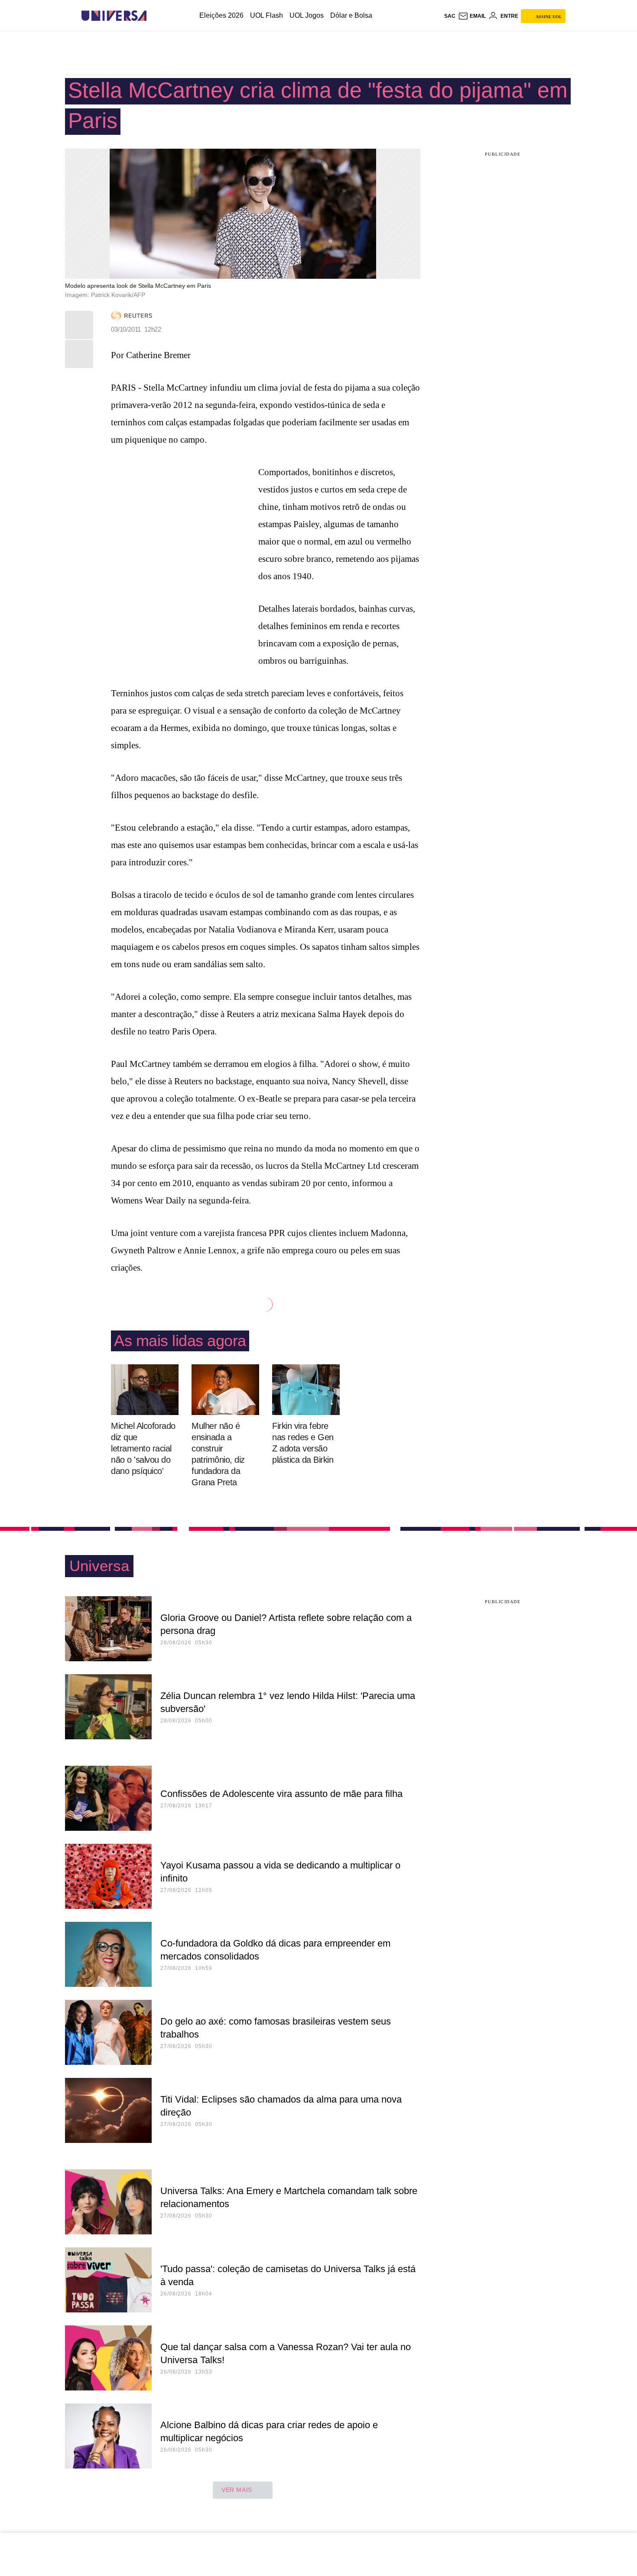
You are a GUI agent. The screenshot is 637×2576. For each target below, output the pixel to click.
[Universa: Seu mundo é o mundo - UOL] (114, 16)
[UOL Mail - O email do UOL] (472, 16)
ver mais (237, 2490)
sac (450, 16)
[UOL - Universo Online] (154, 16)
